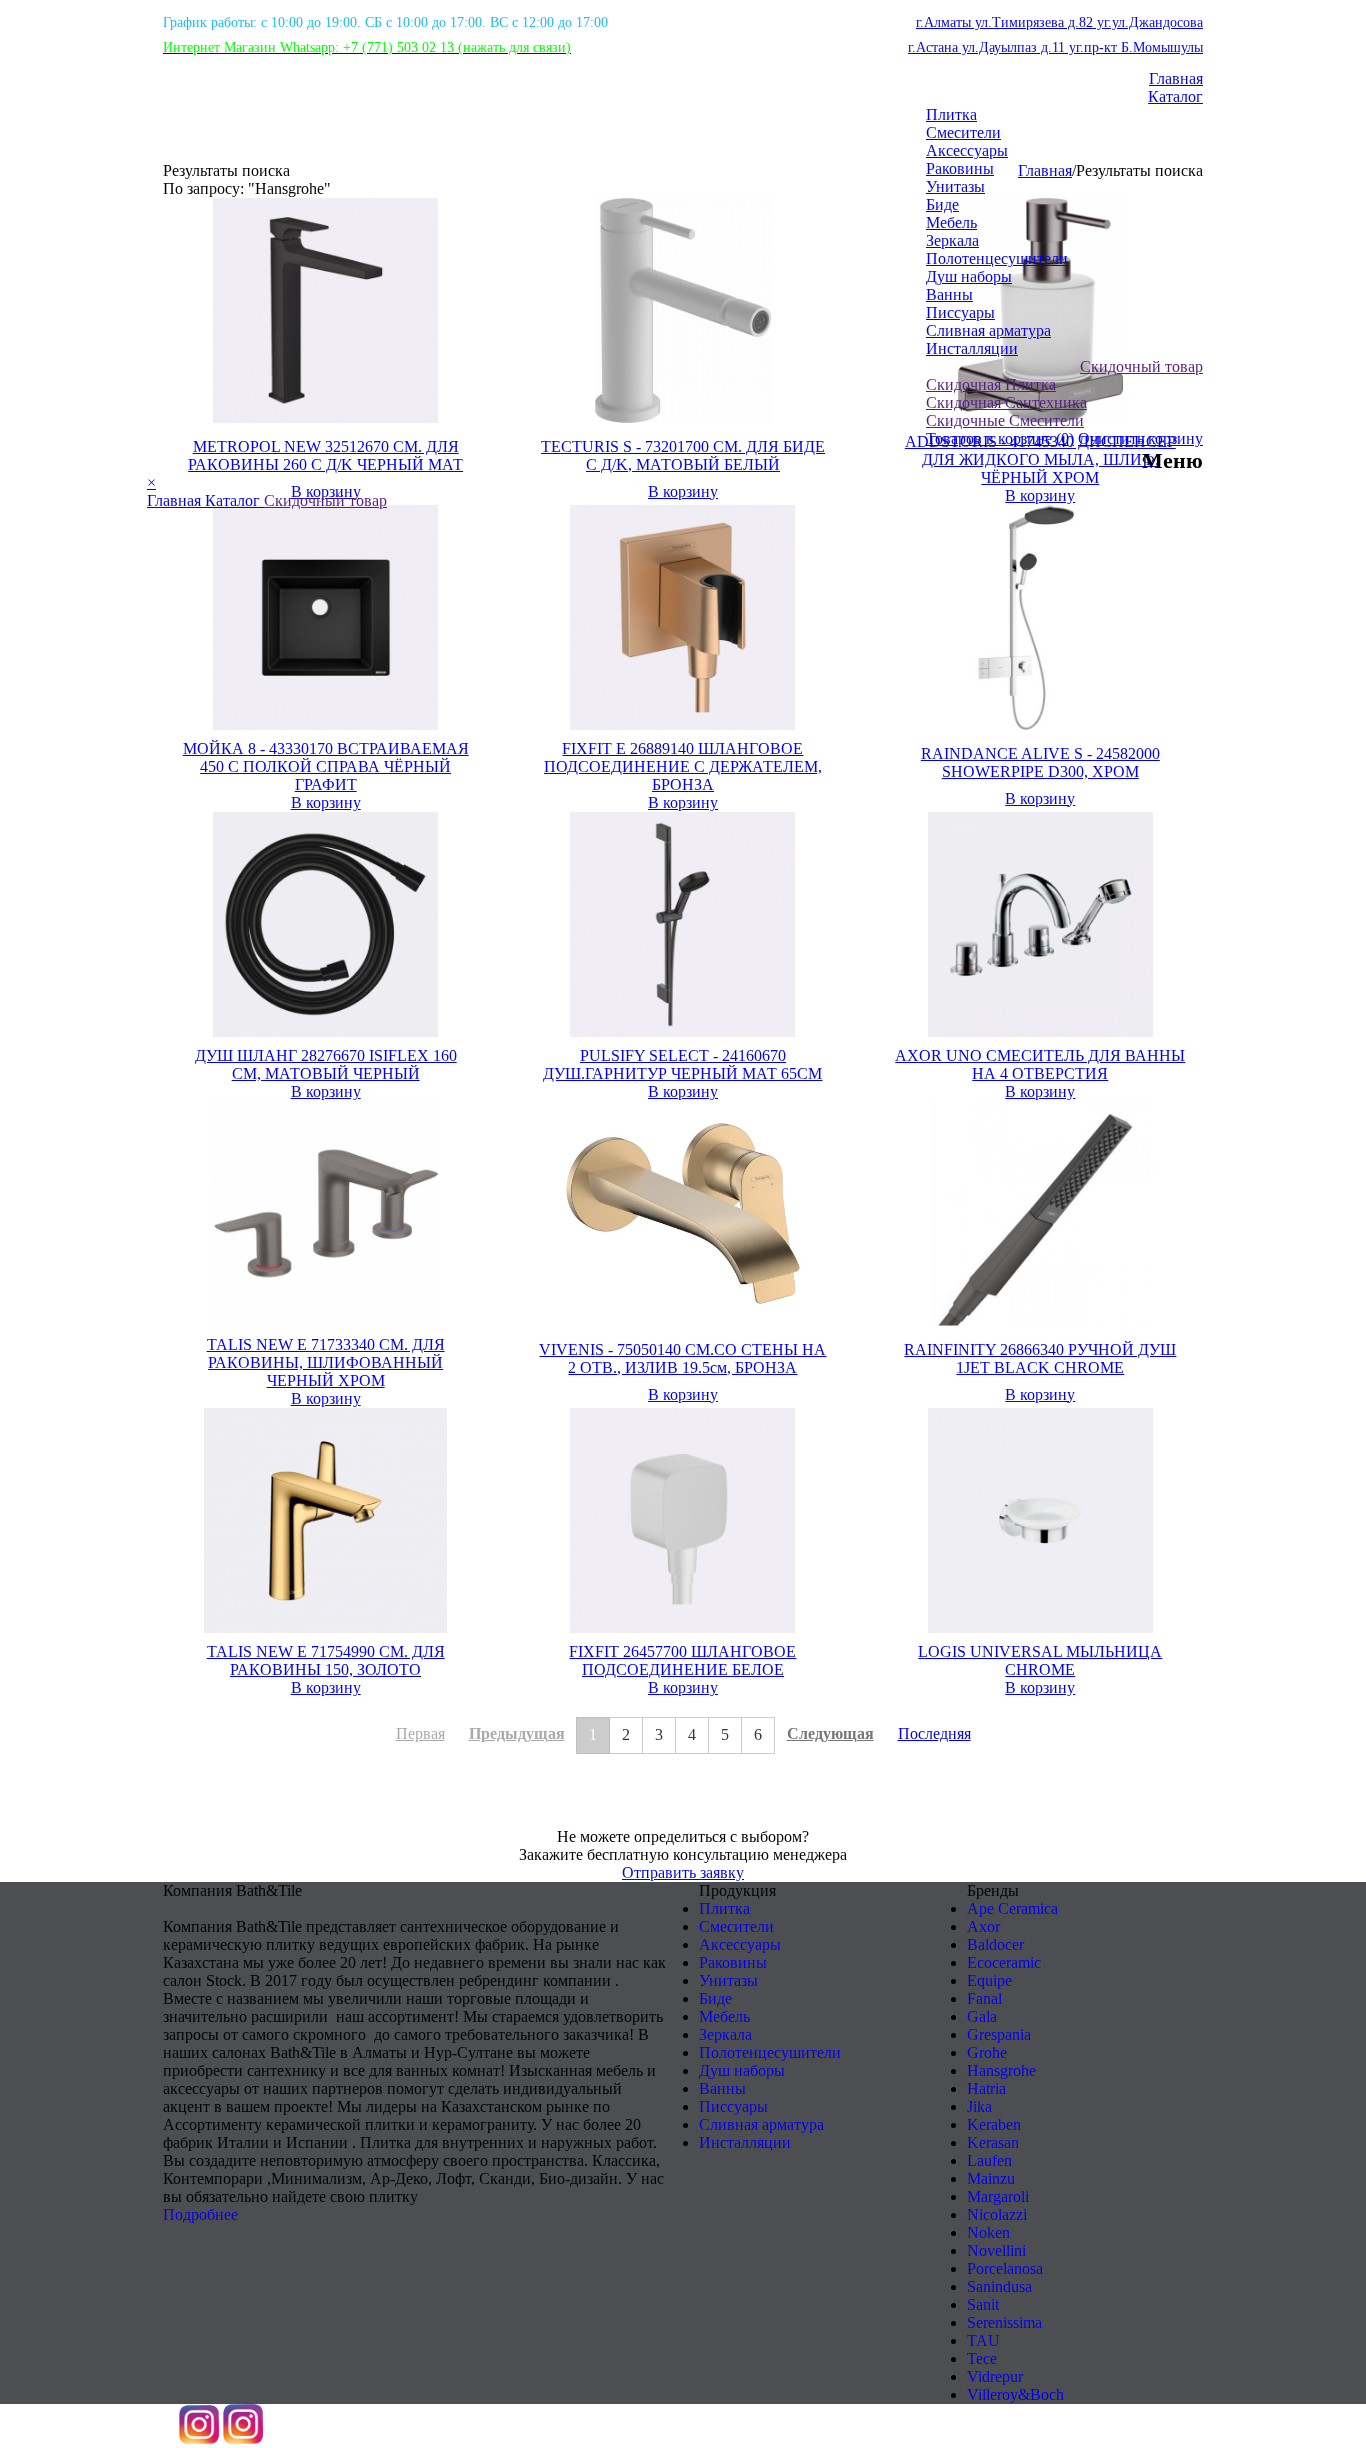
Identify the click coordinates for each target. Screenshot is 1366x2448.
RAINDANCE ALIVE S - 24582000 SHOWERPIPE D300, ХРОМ (1040, 762)
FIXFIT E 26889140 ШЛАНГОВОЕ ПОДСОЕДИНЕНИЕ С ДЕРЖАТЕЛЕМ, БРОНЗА (683, 766)
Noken (988, 2232)
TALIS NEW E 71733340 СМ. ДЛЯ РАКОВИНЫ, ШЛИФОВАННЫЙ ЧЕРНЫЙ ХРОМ (326, 1362)
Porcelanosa (1005, 2268)
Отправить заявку (683, 1872)
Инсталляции (972, 348)
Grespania (999, 2034)
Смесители (963, 132)
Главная (1176, 78)
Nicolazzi (997, 2214)
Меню (1172, 460)
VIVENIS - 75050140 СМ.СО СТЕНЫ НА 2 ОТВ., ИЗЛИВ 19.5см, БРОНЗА (682, 1358)
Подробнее (200, 2214)
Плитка (951, 114)
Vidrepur (995, 2376)
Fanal (984, 1998)
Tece (982, 2358)
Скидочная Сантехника (1006, 402)
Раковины (960, 168)
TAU (983, 2340)
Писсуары (960, 312)
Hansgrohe (1001, 2070)
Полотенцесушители (997, 258)
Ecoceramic (1004, 1962)
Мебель (951, 222)
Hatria (986, 2088)
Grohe (987, 2052)
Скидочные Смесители (1005, 420)
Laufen (989, 2160)
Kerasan (993, 2142)
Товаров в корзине (1000, 438)
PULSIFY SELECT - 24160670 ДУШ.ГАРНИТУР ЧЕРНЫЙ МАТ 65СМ (682, 1064)
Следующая (830, 1733)
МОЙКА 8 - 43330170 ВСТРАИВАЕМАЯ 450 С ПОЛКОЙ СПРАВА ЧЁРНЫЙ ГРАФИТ (326, 766)
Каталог (1175, 96)
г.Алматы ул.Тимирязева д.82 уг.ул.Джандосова (1059, 22)
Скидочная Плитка (991, 384)
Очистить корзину (1140, 438)
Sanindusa (999, 2286)
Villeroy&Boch (1015, 2394)
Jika (979, 2106)
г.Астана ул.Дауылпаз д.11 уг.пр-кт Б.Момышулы (1055, 47)
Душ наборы (969, 276)
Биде (942, 204)
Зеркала (952, 240)
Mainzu (991, 2178)
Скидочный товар (1141, 366)
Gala (982, 2016)
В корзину (326, 802)
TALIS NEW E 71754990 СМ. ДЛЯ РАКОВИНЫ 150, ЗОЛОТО (326, 1660)
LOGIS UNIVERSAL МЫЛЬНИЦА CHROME (1040, 1660)
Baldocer (995, 1944)
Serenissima (1004, 2322)
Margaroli (998, 2196)
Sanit (983, 2304)
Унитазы (955, 186)
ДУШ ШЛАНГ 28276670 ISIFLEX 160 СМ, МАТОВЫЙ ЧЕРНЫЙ (326, 1064)
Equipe (989, 1980)
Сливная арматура (988, 330)
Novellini (996, 2250)
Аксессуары (967, 150)
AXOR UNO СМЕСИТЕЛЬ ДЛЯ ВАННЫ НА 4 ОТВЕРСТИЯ (1040, 1064)
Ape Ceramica (1012, 1908)
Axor (983, 1926)
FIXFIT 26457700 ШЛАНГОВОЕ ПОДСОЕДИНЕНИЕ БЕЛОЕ (682, 1660)
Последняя (934, 1733)
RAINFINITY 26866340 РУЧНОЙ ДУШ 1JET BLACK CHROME (1040, 1358)
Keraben (994, 2124)
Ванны (949, 294)
